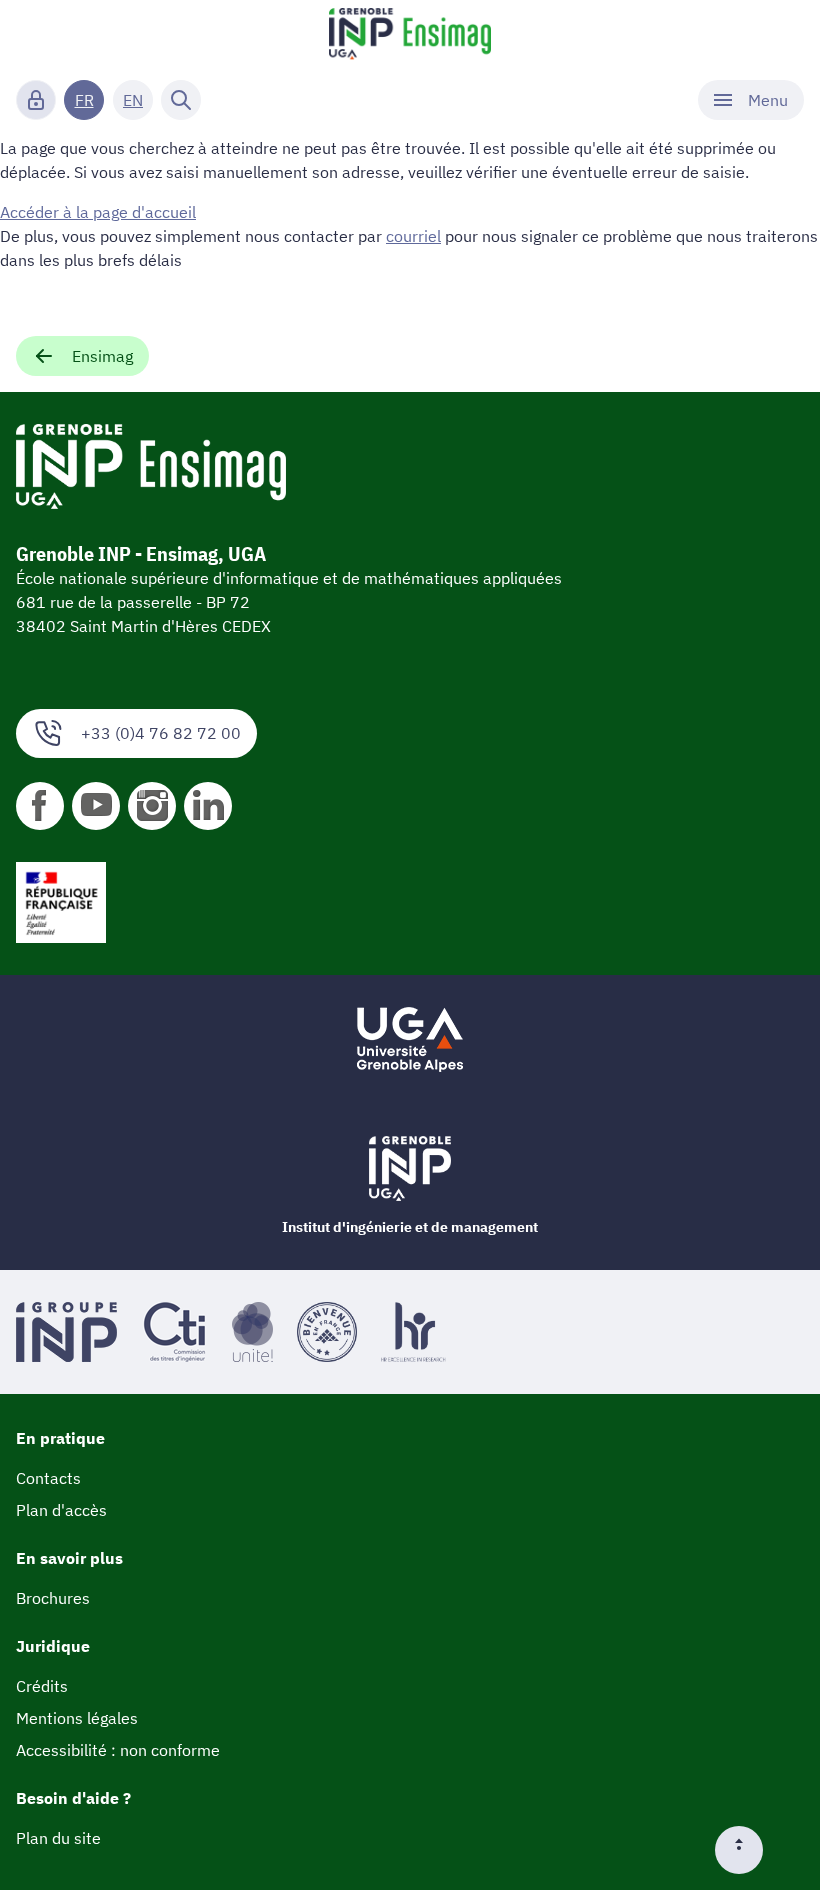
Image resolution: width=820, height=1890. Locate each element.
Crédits (42, 1686)
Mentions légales (77, 1718)
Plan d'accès (61, 1510)
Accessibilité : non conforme (118, 1750)
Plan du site (58, 1838)
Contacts (48, 1478)
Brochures (53, 1598)
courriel (413, 236)
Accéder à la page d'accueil (98, 212)
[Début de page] (747, 1850)
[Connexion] (36, 100)
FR (84, 100)
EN (133, 100)
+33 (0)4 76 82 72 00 (161, 733)
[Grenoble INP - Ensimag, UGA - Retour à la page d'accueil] (410, 36)
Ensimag (102, 356)
